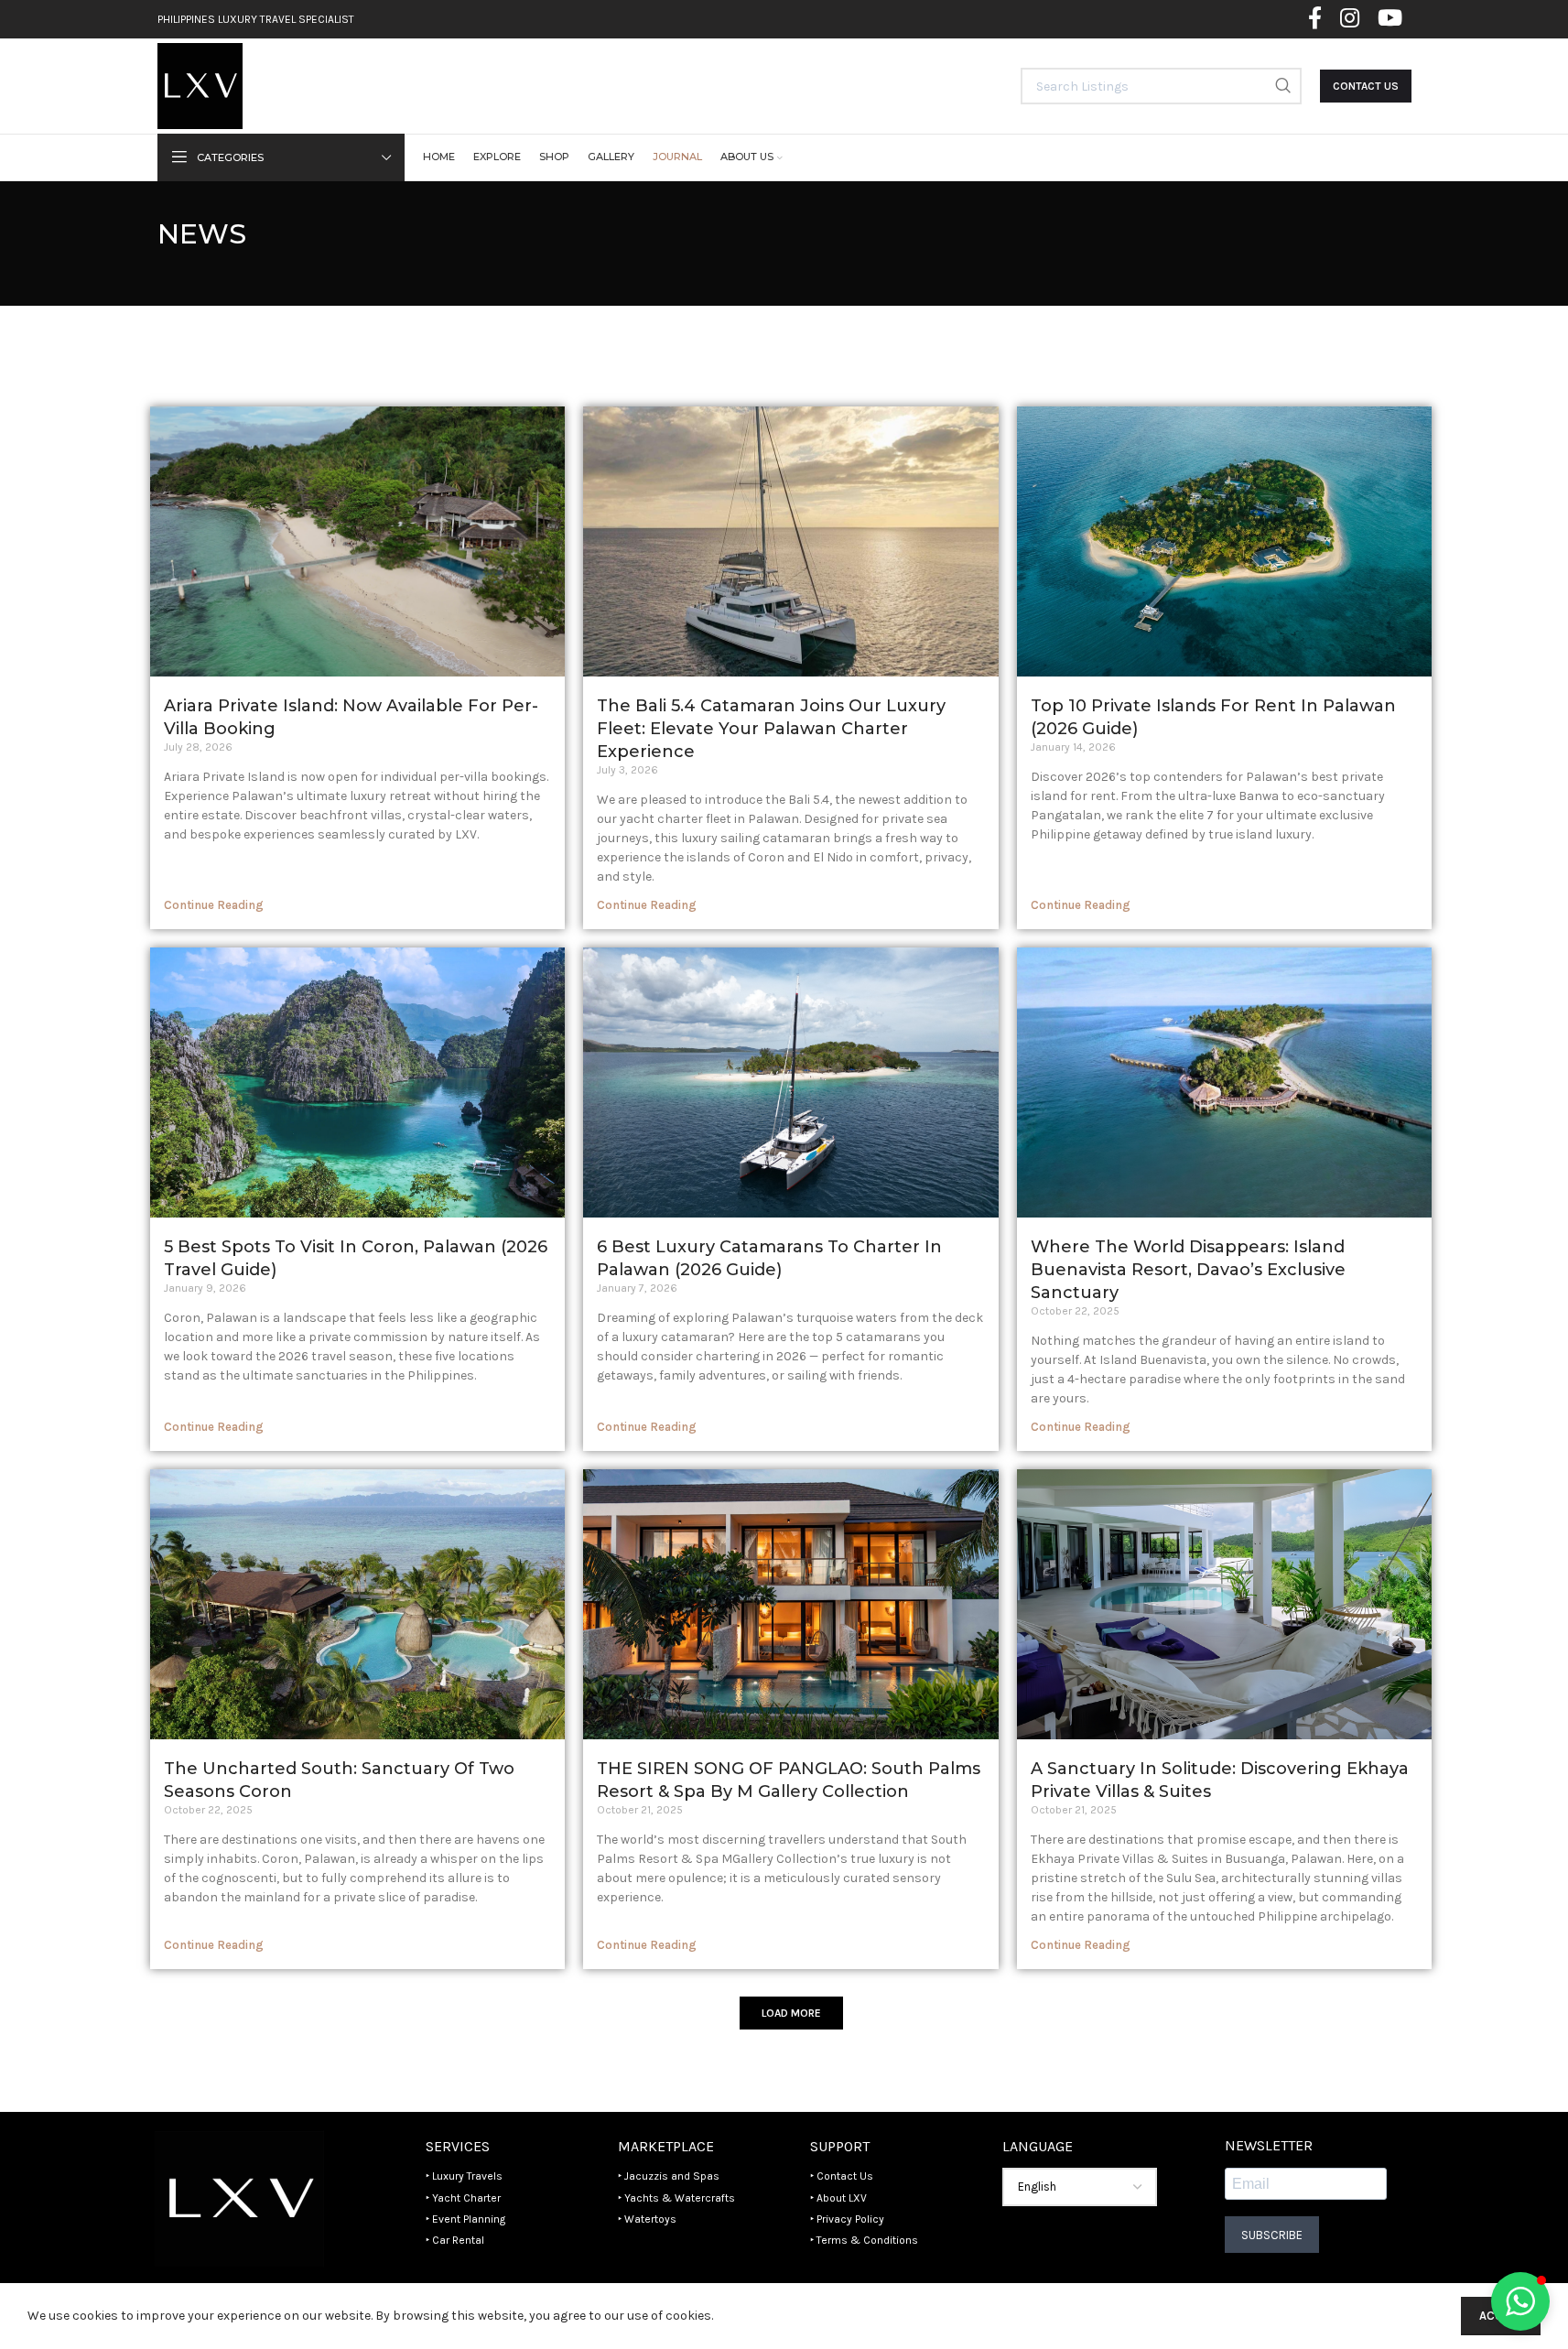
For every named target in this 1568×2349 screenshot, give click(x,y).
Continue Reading (214, 905)
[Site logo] (200, 85)
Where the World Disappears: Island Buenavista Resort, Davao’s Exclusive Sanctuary (1188, 1270)
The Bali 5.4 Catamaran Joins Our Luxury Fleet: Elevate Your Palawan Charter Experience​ (771, 729)
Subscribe (1272, 2235)
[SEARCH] (1283, 86)
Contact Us (1366, 86)
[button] (791, 2013)
